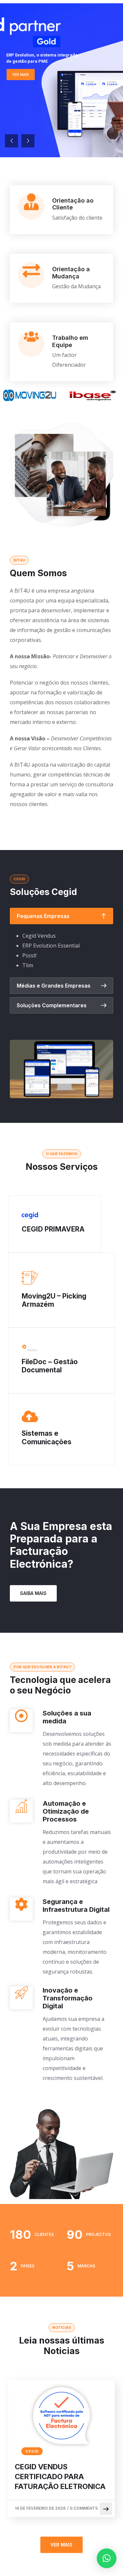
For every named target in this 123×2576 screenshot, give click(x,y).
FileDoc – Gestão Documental (50, 1366)
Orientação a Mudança (71, 273)
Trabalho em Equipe (70, 341)
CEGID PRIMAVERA (53, 1229)
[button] (107, 2558)
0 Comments (84, 2508)
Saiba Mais (33, 1593)
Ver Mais (61, 2545)
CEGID (32, 2451)
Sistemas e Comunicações (47, 1437)
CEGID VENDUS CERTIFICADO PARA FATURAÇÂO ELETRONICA (60, 2477)
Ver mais (21, 75)
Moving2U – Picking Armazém (54, 1300)
